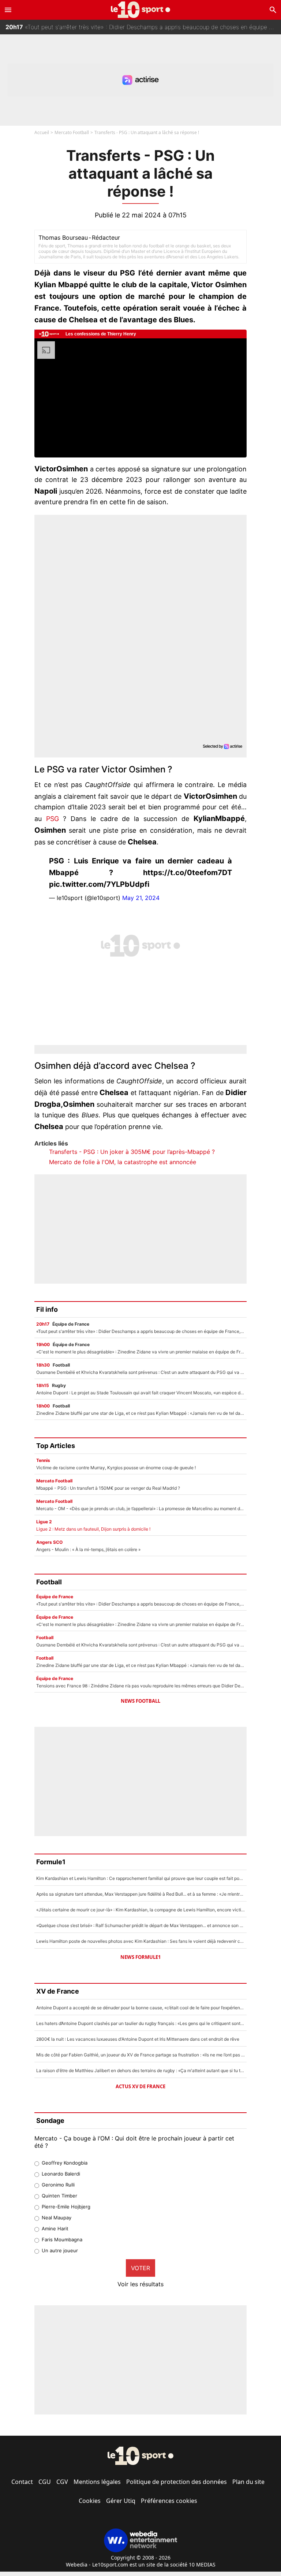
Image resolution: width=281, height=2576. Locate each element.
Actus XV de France (140, 2086)
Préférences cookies (169, 2501)
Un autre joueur (60, 2250)
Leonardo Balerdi (61, 2174)
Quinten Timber (59, 2196)
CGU (45, 2482)
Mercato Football (72, 132)
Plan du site (248, 2482)
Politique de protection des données (177, 2482)
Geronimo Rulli (58, 2185)
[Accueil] (141, 10)
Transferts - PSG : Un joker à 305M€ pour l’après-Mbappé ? (132, 1152)
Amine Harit (55, 2229)
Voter (140, 2268)
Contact (22, 2482)
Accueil (42, 132)
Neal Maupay (57, 2218)
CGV (62, 2482)
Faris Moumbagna (62, 2239)
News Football (140, 1701)
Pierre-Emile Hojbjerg (66, 2207)
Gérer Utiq (121, 2501)
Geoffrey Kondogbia (65, 2163)
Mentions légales (97, 2482)
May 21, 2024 (141, 898)
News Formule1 (140, 1957)
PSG (53, 819)
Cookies (90, 2501)
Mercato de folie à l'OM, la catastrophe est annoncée (123, 1162)
